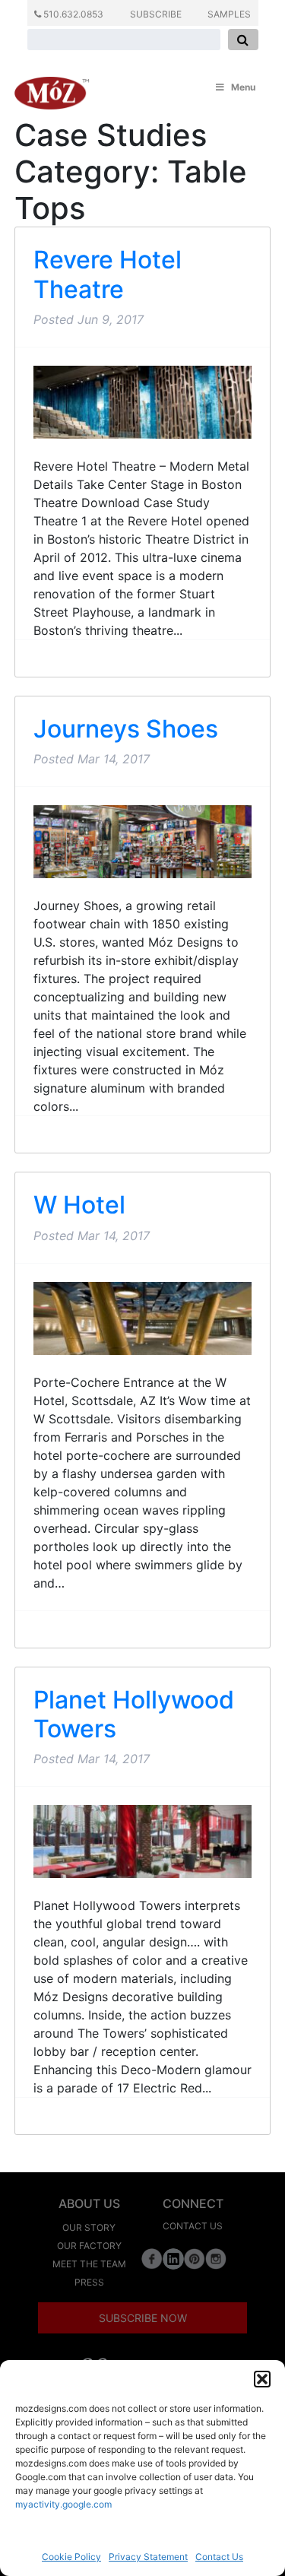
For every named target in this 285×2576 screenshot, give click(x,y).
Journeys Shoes (126, 729)
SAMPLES (229, 14)
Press (89, 2282)
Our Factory (89, 2246)
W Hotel (79, 1205)
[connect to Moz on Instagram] (216, 2259)
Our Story (89, 2227)
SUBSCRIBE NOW (143, 2318)
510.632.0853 (72, 14)
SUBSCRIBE (156, 14)
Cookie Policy (71, 2557)
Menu (243, 87)
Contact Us (219, 2557)
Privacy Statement (148, 2557)
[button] (262, 2379)
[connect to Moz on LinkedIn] (173, 2259)
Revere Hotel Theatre (108, 274)
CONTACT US (193, 2226)
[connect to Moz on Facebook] (152, 2259)
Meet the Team (89, 2264)
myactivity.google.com (63, 2504)
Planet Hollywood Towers (134, 1714)
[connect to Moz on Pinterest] (195, 2259)
